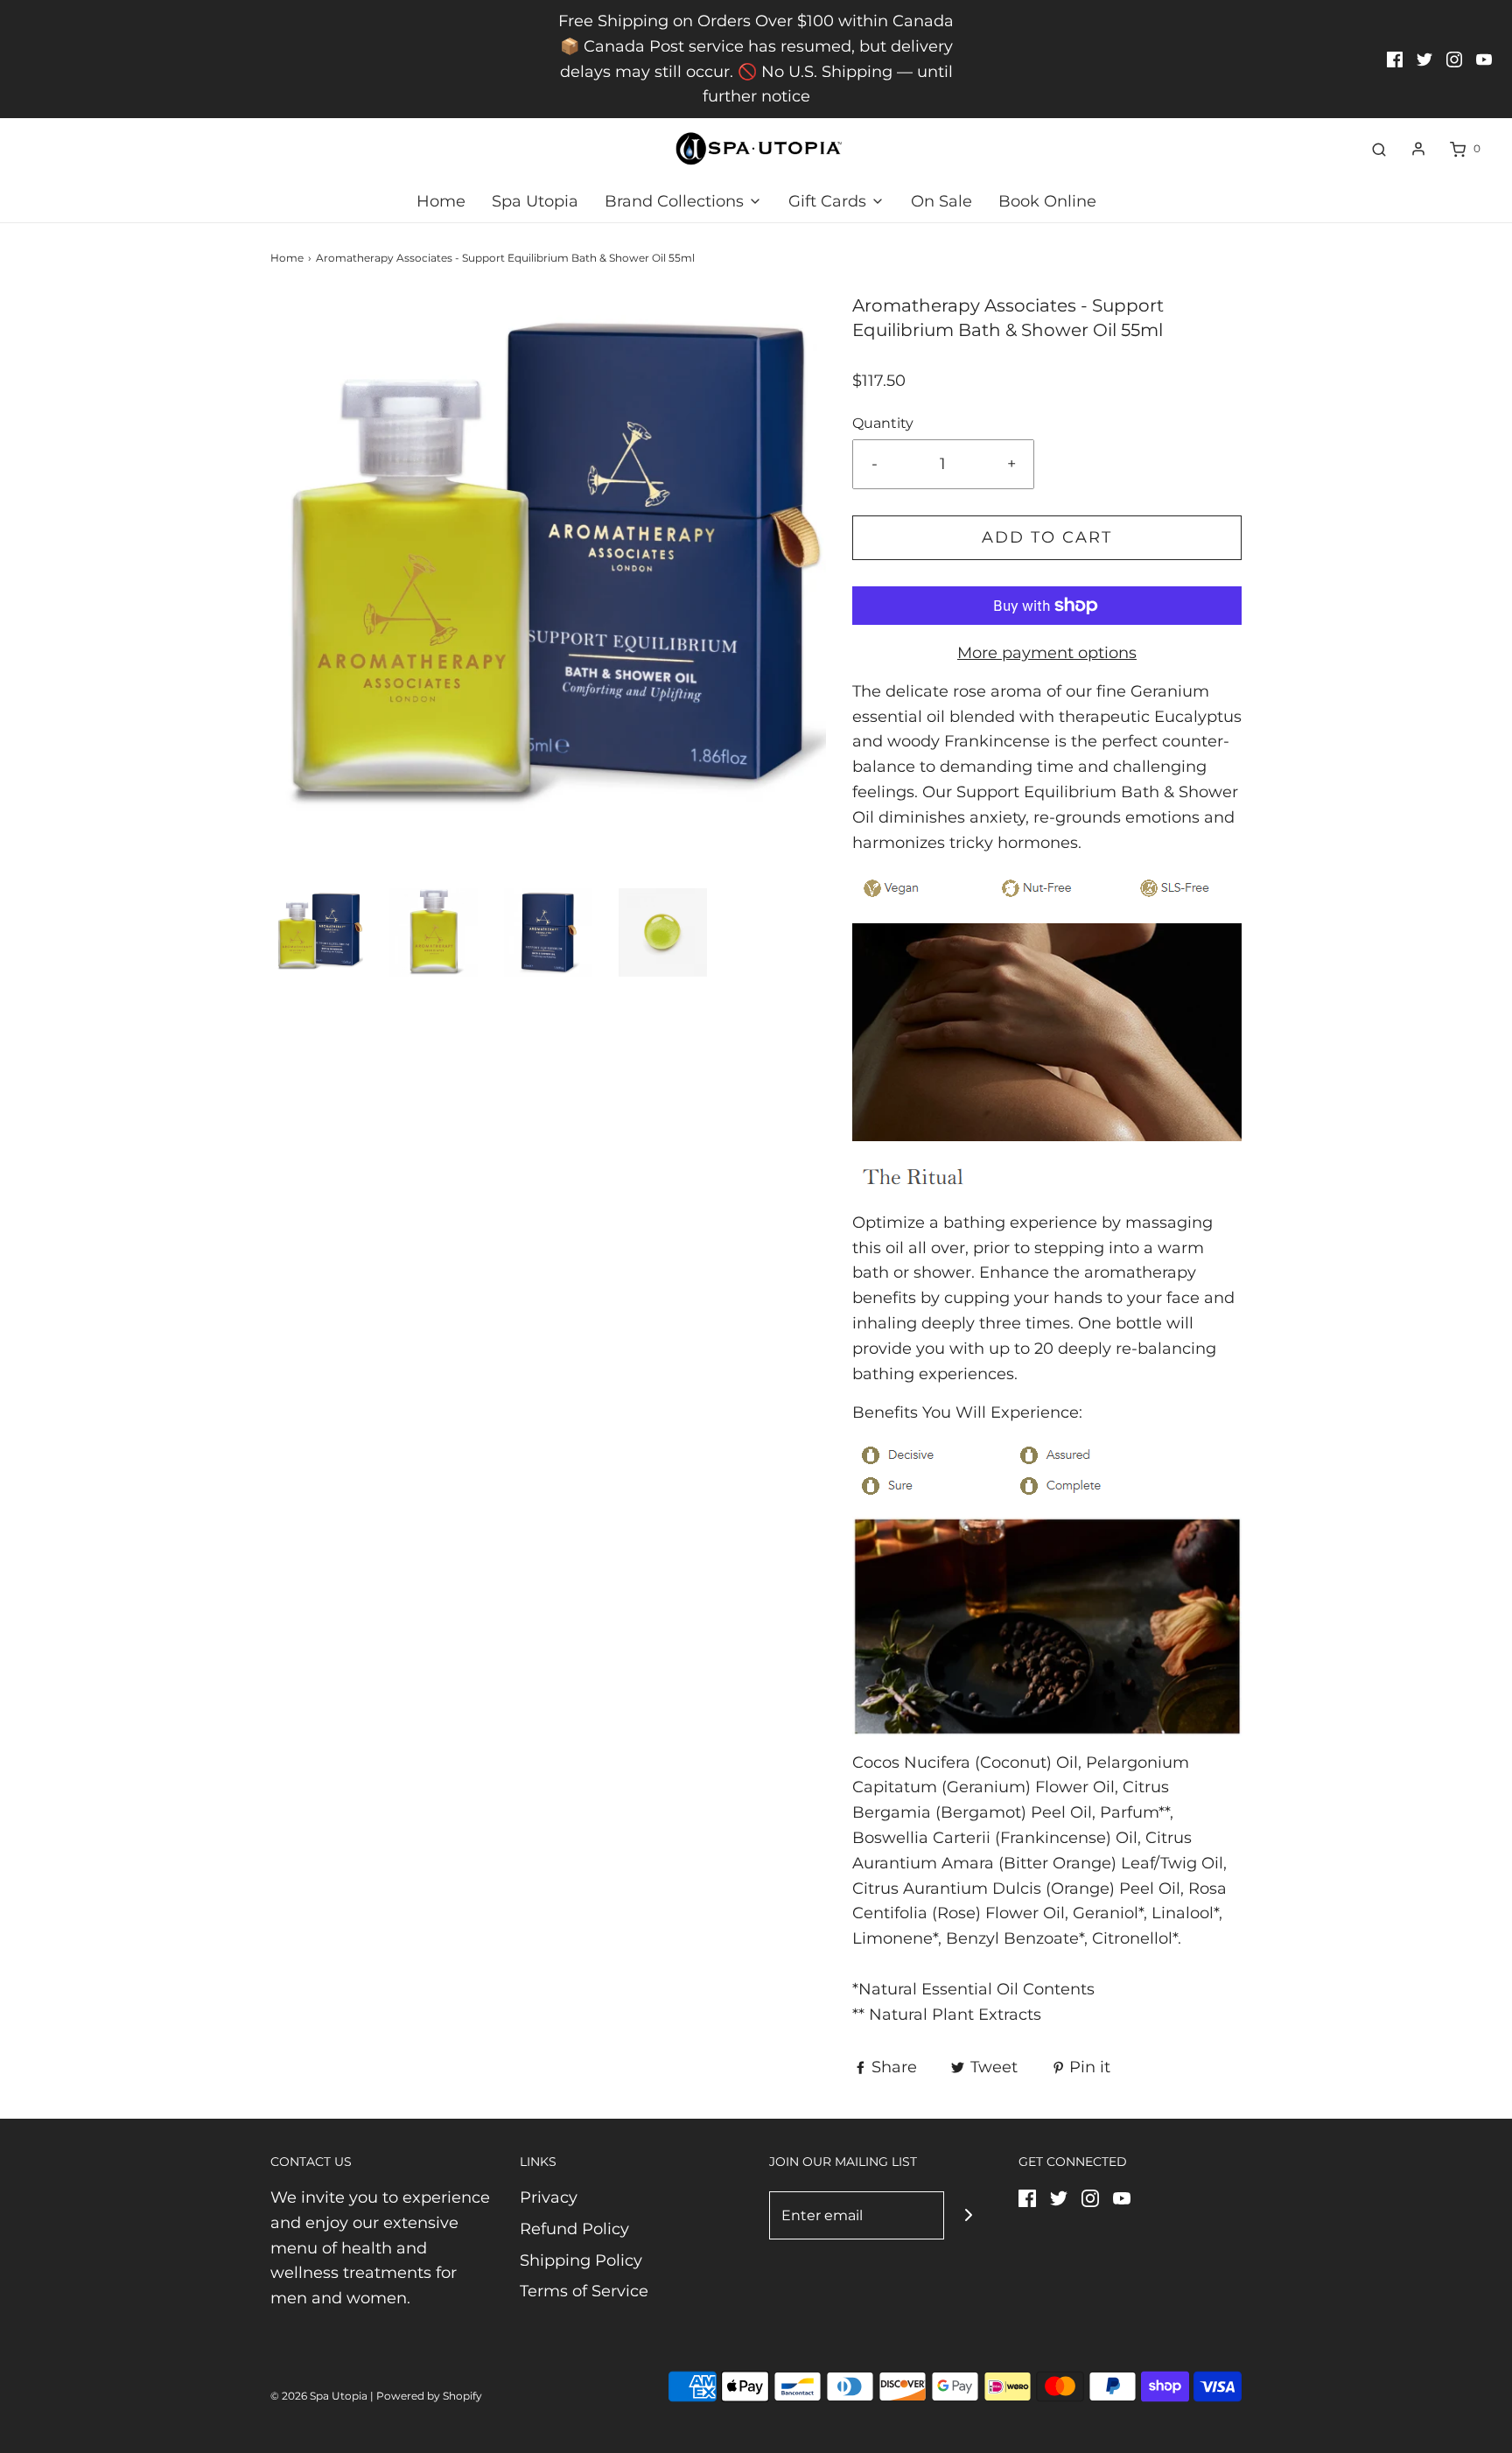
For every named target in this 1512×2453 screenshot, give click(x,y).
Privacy (549, 2197)
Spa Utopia (535, 201)
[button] (319, 932)
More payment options (1047, 653)
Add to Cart (1047, 537)
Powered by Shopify (429, 2396)
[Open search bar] (1379, 149)
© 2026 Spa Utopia (319, 2396)
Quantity (883, 423)
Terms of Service (584, 2291)
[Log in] (1418, 149)
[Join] (968, 2215)
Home (441, 201)
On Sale (941, 201)
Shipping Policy (581, 2260)
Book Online (1047, 201)
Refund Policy (574, 2229)
